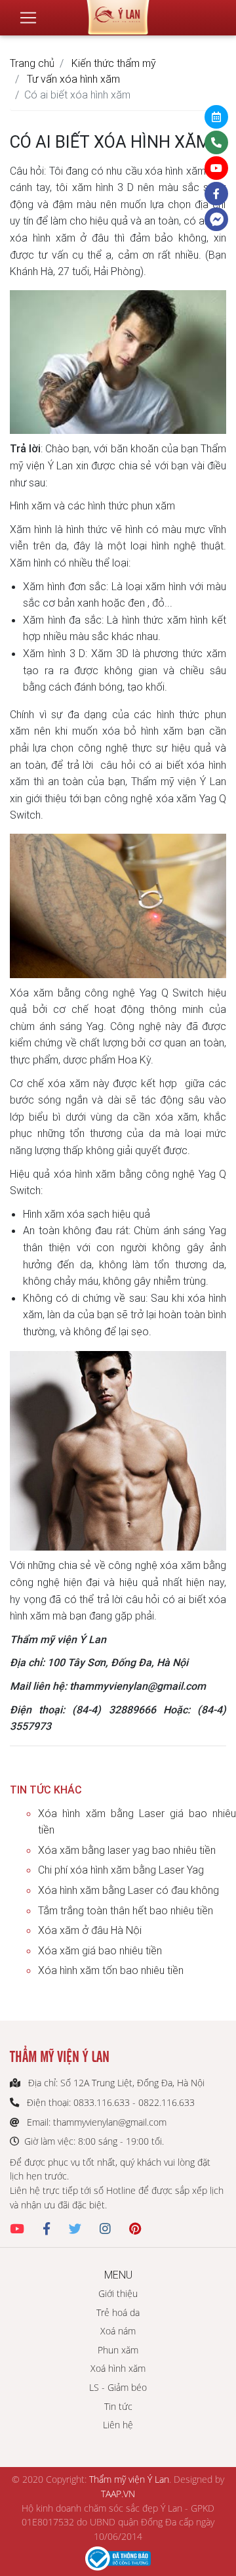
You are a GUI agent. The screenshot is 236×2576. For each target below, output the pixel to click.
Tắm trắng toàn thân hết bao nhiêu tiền (126, 1910)
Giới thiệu (118, 2293)
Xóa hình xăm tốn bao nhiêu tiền (111, 1970)
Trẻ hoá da (118, 2312)
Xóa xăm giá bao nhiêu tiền (100, 1950)
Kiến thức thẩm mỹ (114, 63)
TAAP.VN (118, 2494)
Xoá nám (118, 2331)
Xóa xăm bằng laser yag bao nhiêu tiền (127, 1850)
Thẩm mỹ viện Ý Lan (129, 2479)
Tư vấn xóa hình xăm (73, 79)
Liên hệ (118, 2425)
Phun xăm (118, 2350)
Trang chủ (32, 63)
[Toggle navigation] (28, 18)
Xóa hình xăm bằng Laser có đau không (128, 1890)
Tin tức (118, 2406)
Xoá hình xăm (118, 2368)
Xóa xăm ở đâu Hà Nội (90, 1930)
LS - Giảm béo (118, 2387)
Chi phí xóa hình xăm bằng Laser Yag (121, 1870)
